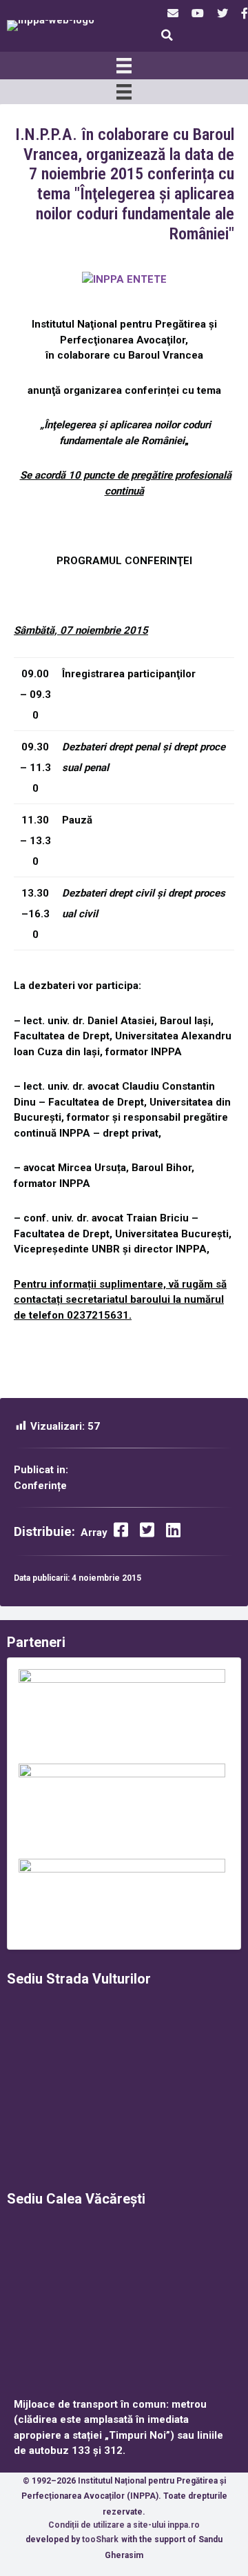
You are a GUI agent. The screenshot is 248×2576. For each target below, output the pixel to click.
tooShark (100, 2539)
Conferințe (40, 1486)
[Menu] (124, 66)
